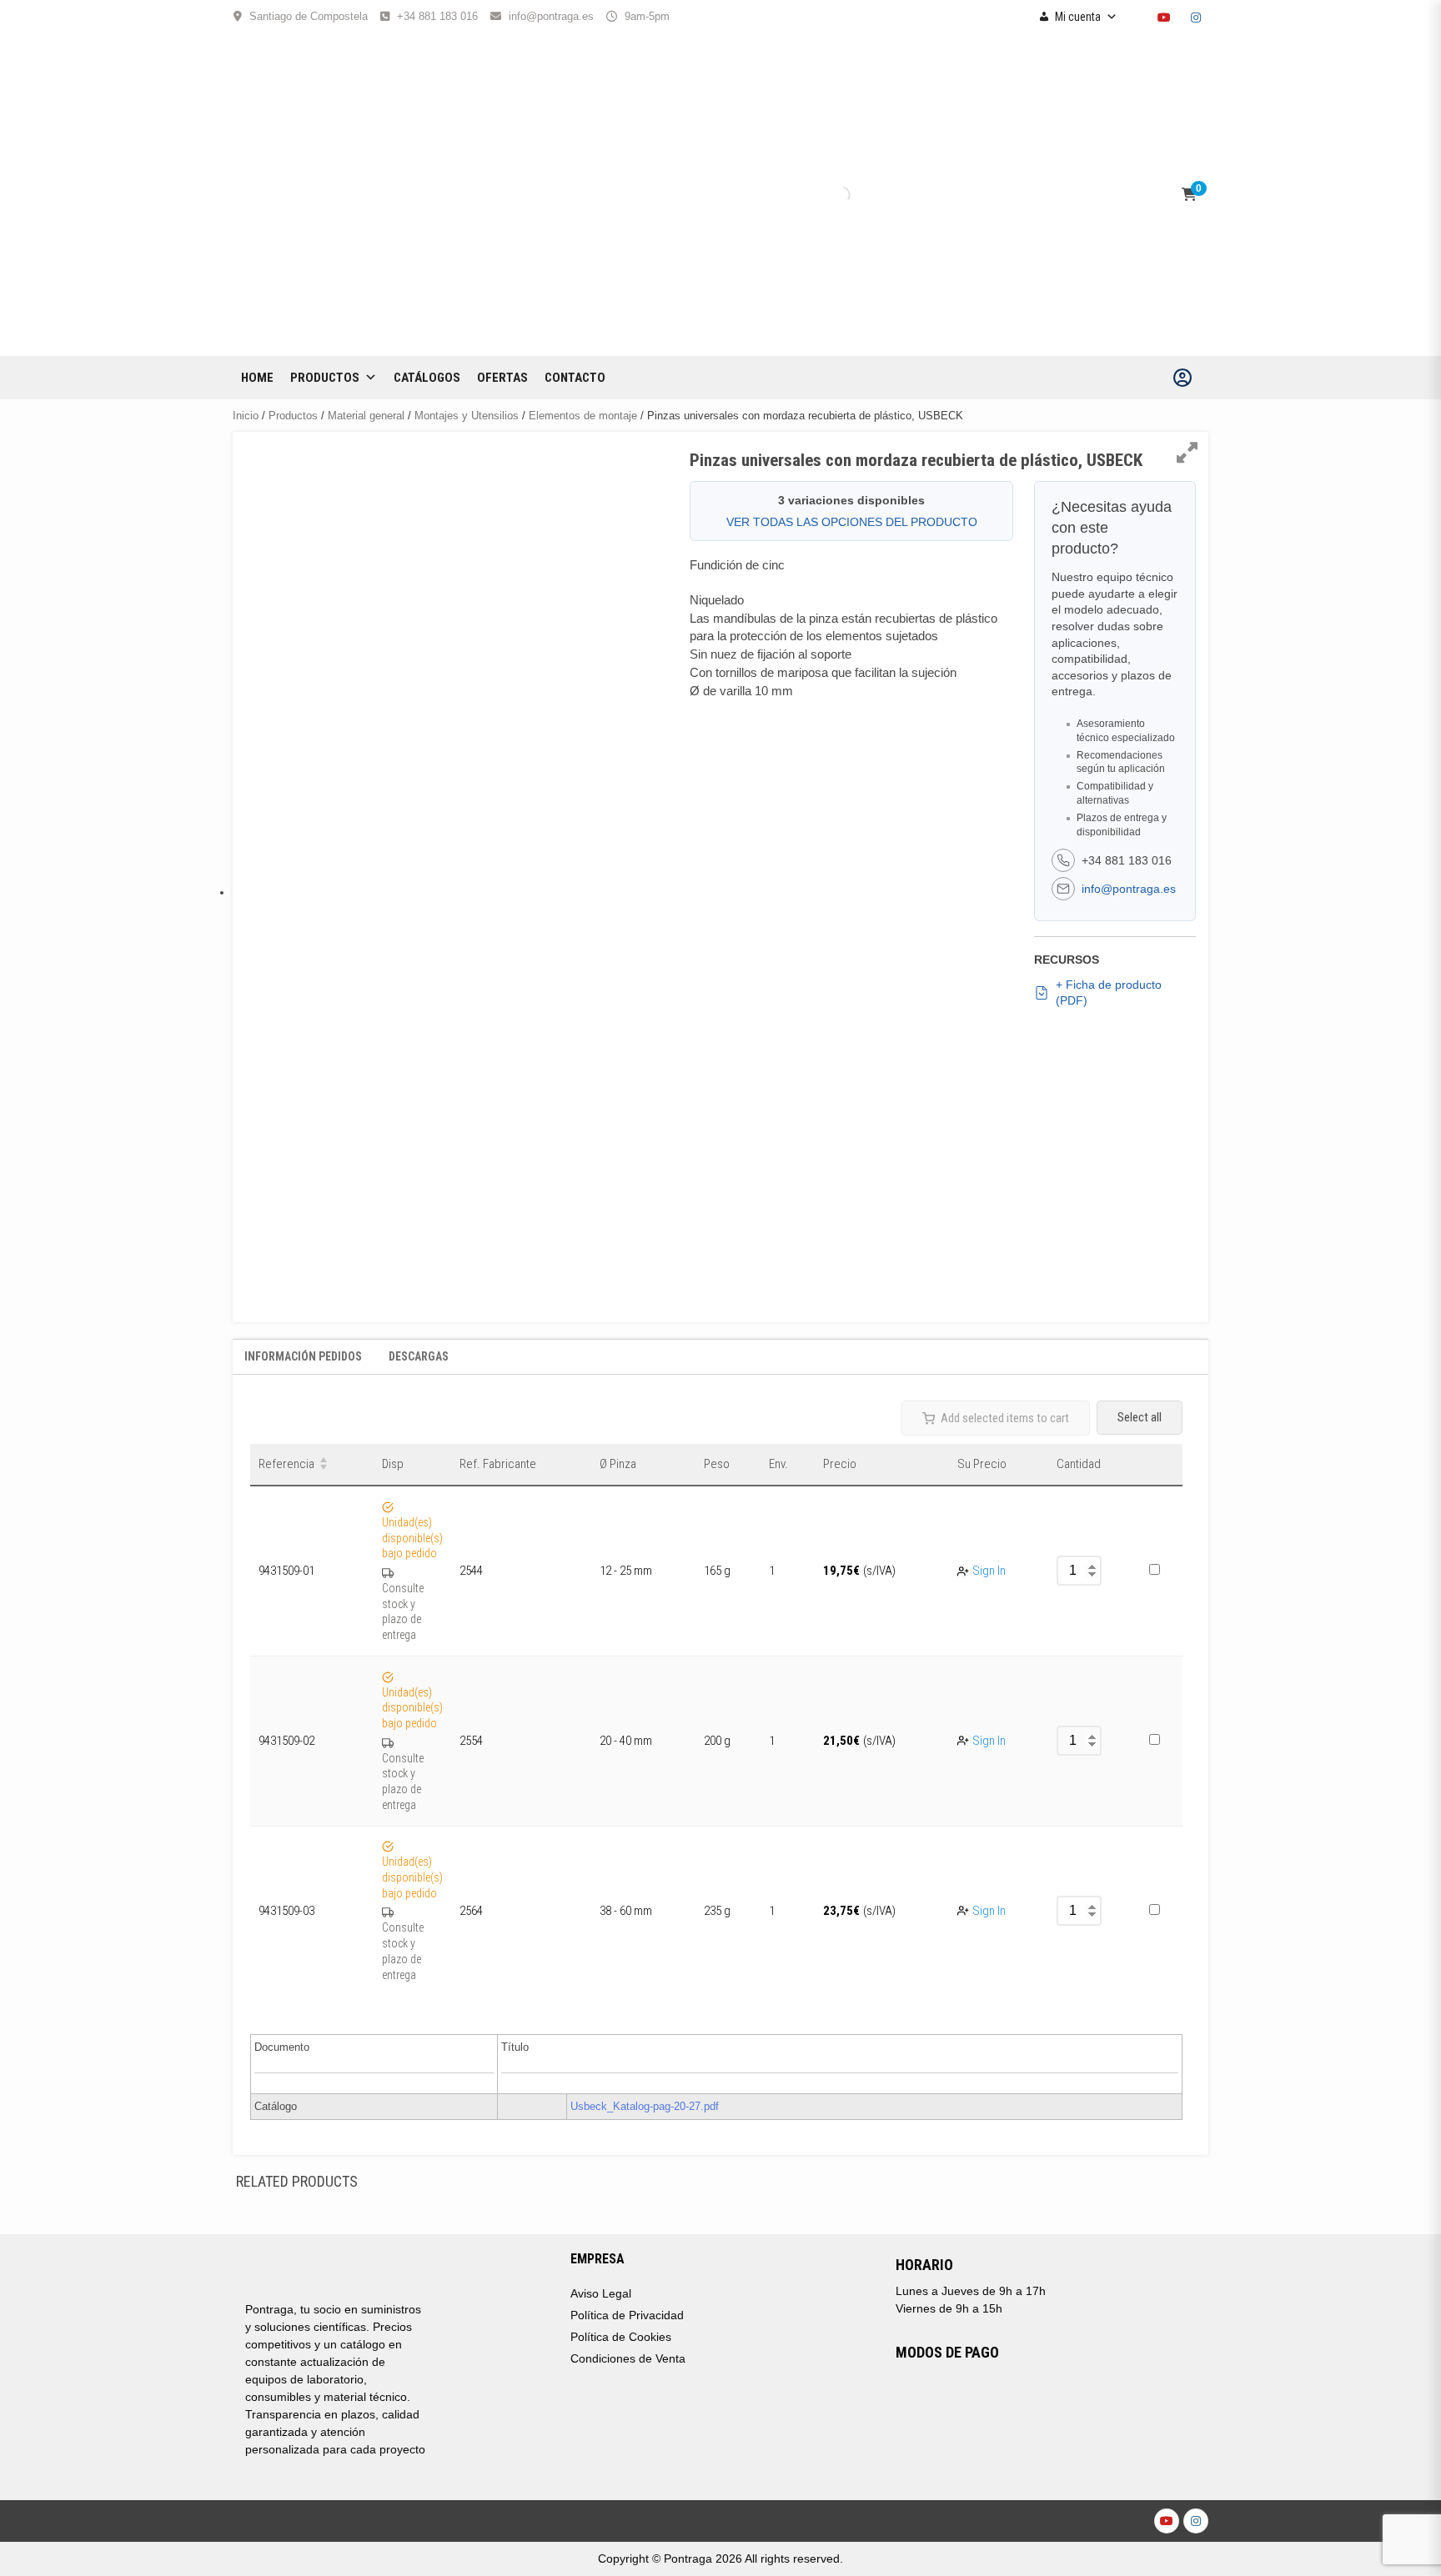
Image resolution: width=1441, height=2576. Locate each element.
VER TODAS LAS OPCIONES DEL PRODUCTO (852, 522)
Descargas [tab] (419, 1356)
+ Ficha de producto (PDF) (1109, 993)
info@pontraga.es (551, 16)
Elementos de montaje (583, 416)
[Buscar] (827, 195)
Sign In (989, 1571)
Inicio (246, 416)
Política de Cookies (621, 2337)
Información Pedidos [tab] (303, 1356)
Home (257, 378)
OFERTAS (502, 378)
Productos (325, 378)
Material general (366, 416)
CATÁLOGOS (427, 378)
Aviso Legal (601, 2293)
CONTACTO (575, 378)
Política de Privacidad (627, 2315)
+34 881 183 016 (437, 16)
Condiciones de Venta (628, 2358)
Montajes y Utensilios (467, 416)
